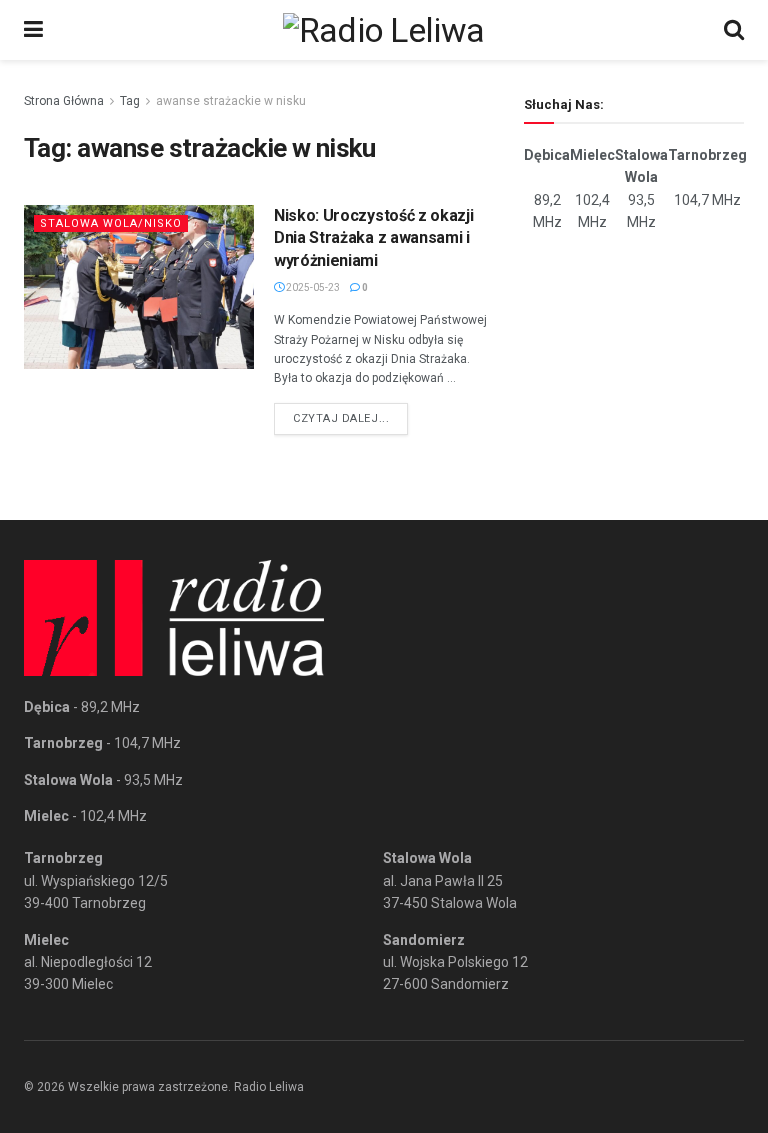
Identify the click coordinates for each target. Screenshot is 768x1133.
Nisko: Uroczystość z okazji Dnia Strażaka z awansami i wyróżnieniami (373, 238)
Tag (130, 101)
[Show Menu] (33, 30)
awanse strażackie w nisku (231, 101)
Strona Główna (64, 101)
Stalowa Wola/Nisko (111, 223)
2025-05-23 (312, 287)
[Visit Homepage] (384, 30)
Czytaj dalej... (350, 418)
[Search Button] (734, 30)
